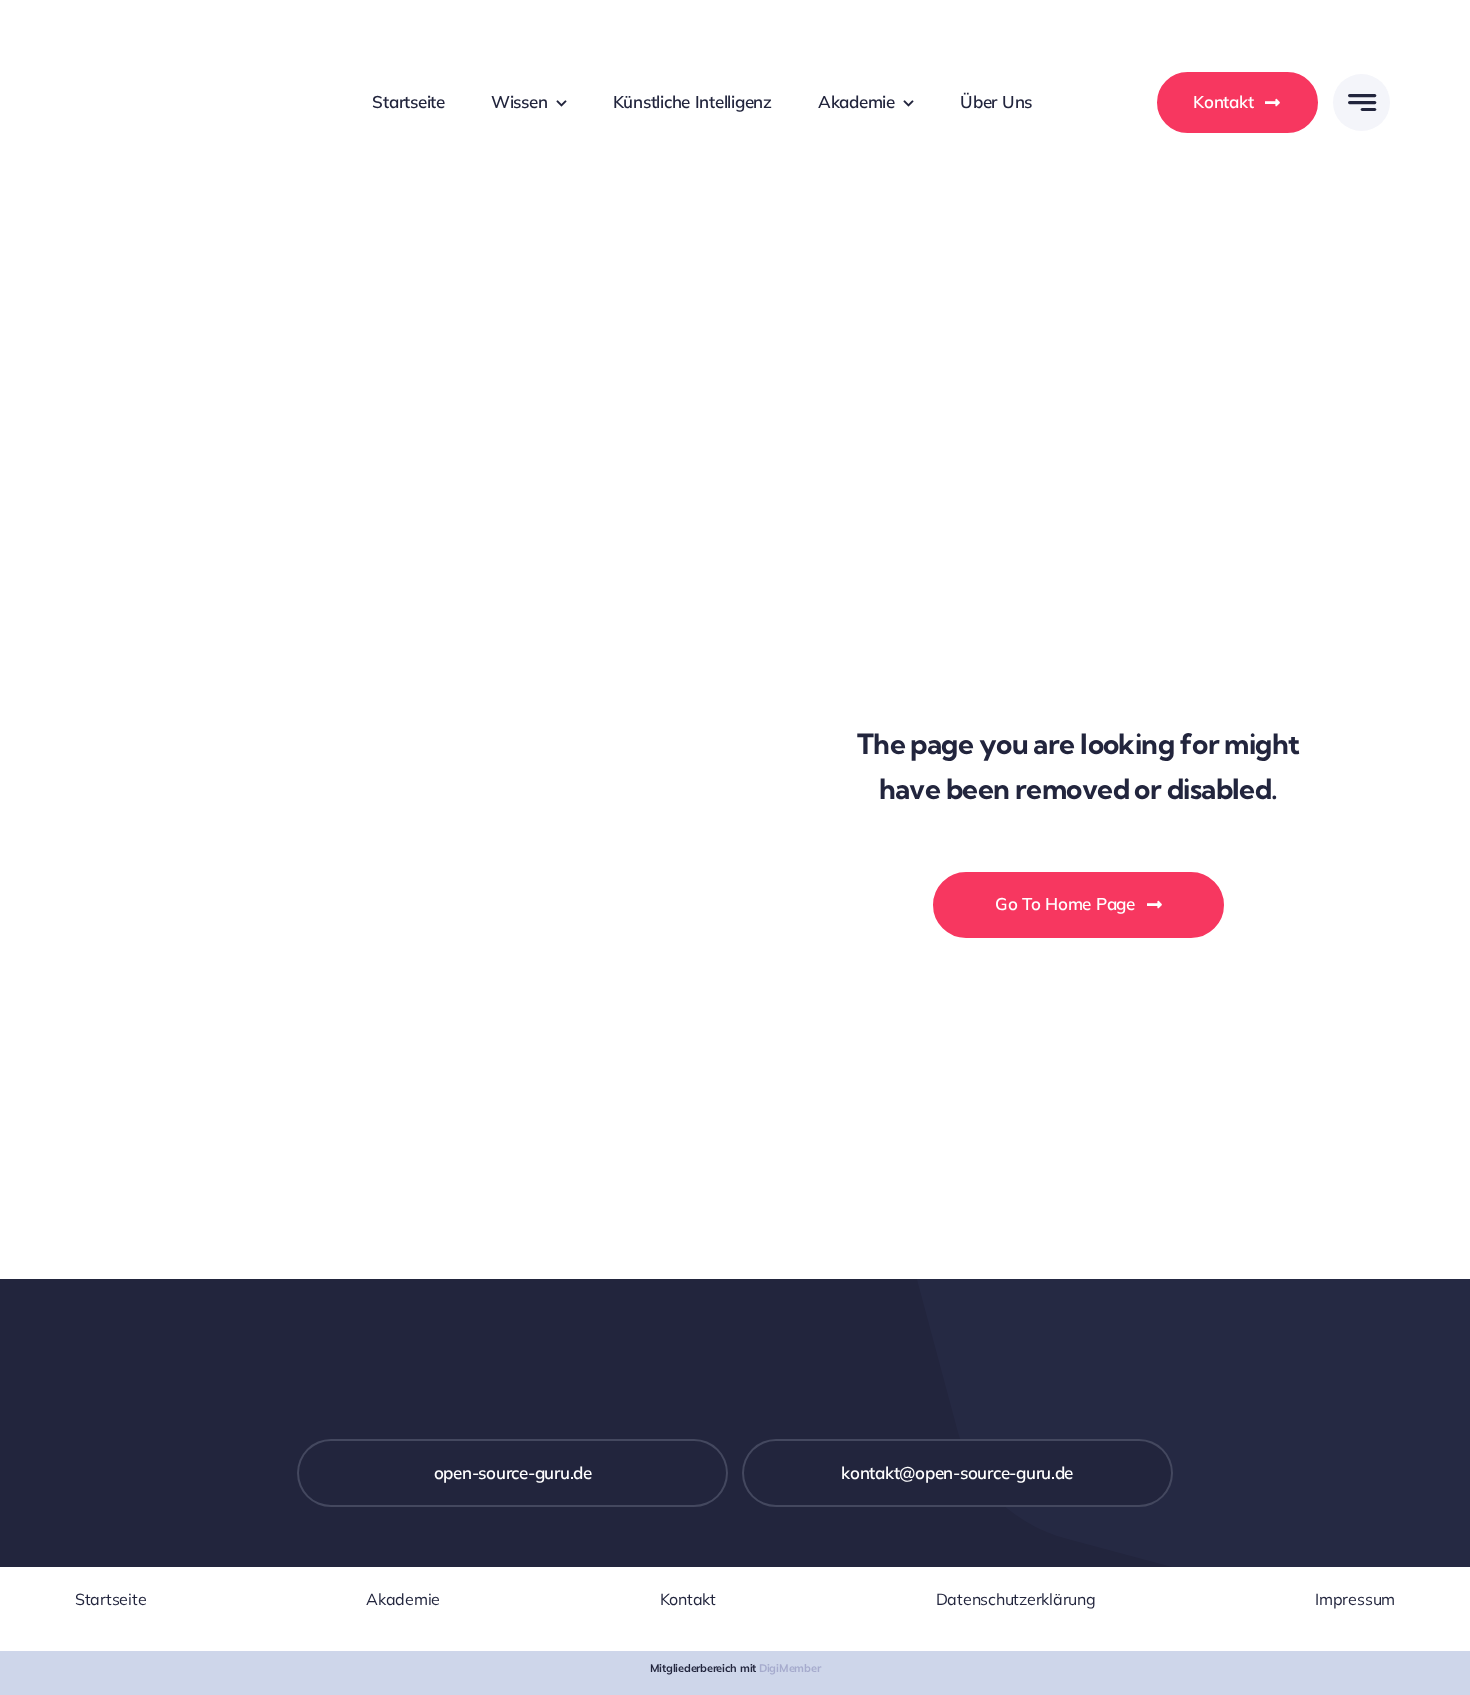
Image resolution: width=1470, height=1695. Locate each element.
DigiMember (789, 1668)
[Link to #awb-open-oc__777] (1361, 102)
